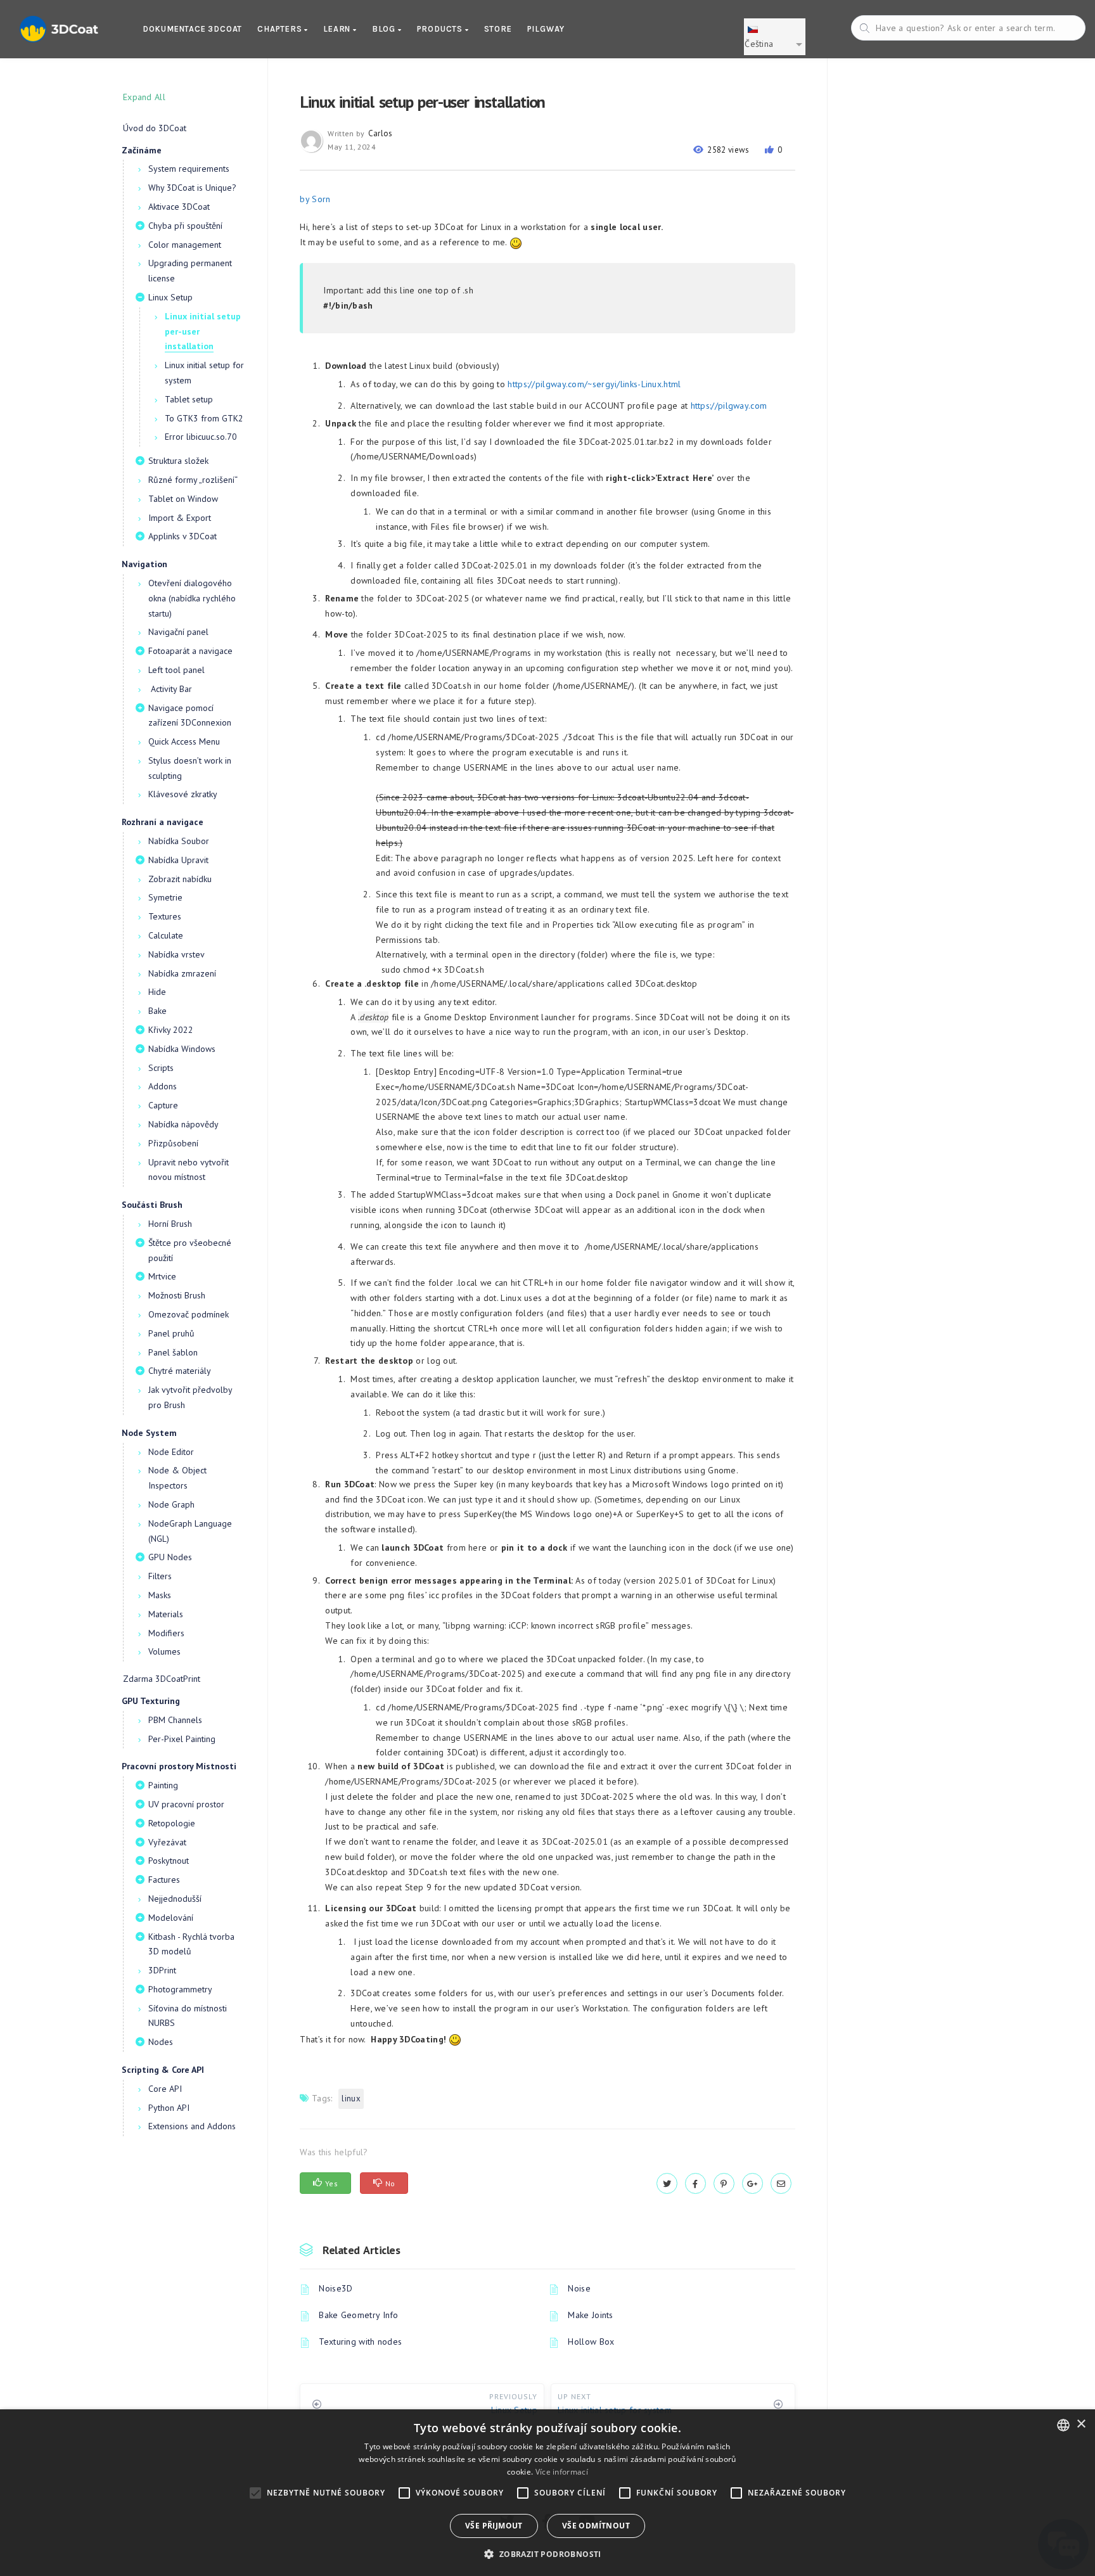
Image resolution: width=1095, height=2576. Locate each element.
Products (441, 29)
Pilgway (546, 29)
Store (498, 29)
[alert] (547, 2493)
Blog (385, 29)
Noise (579, 2288)
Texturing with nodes (360, 2342)
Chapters (281, 29)
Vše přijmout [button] (494, 2526)
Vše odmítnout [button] (596, 2526)
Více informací (562, 2472)
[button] (547, 2554)
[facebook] (695, 2184)
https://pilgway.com (729, 406)
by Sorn (315, 199)
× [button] (1081, 2424)
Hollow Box (591, 2342)
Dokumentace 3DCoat (192, 29)
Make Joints (590, 2315)
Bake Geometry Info (358, 2315)
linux (351, 2099)
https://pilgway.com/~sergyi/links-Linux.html (594, 384)
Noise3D (336, 2288)
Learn (338, 29)
